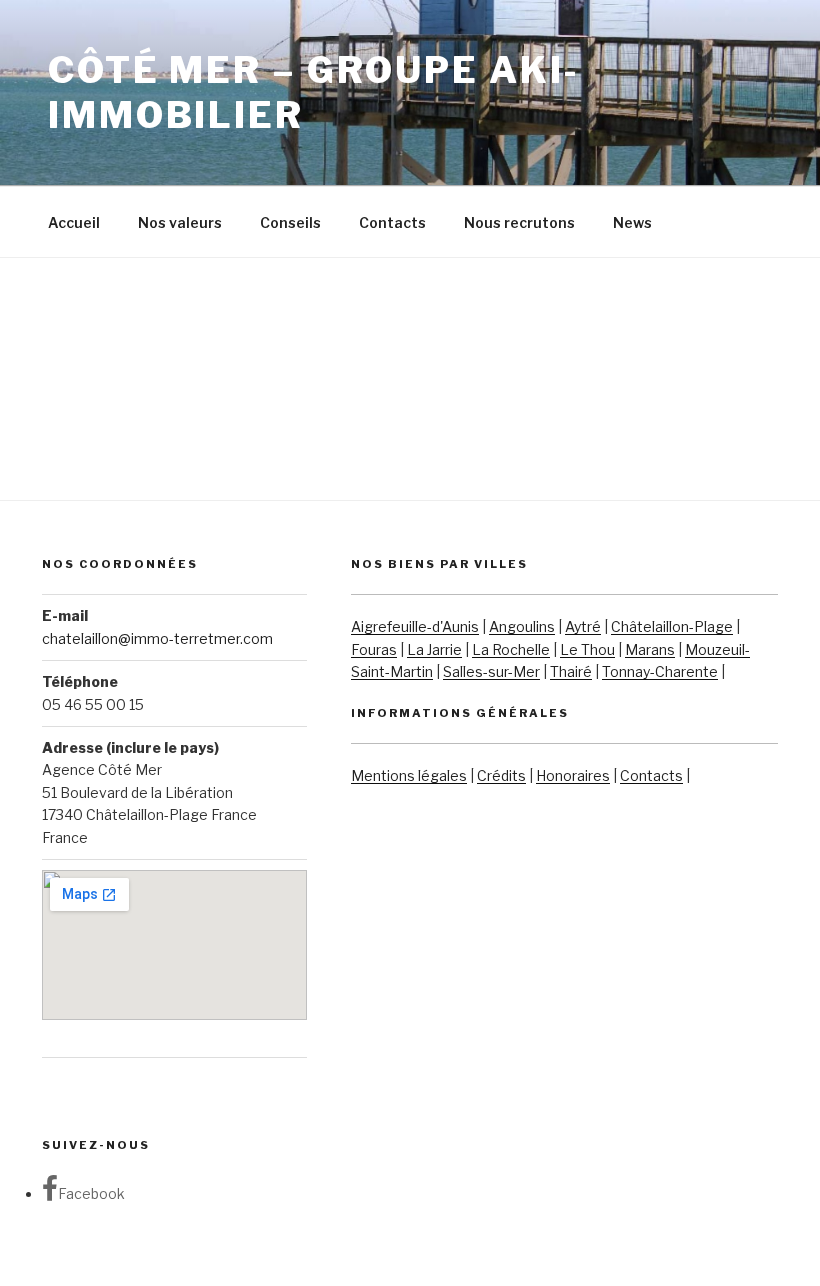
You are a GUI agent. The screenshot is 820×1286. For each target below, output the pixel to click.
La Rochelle (511, 649)
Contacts (392, 222)
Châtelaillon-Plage (672, 626)
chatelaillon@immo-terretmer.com (157, 638)
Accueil (74, 222)
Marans (650, 649)
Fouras (374, 649)
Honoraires (573, 775)
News (632, 222)
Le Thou (587, 649)
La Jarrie (434, 649)
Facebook (91, 1193)
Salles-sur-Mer (491, 671)
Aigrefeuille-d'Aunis (415, 626)
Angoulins (522, 626)
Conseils (290, 222)
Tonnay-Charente (660, 671)
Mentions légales (409, 775)
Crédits (501, 775)
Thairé (571, 671)
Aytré (583, 626)
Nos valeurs (180, 222)
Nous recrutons (519, 222)
